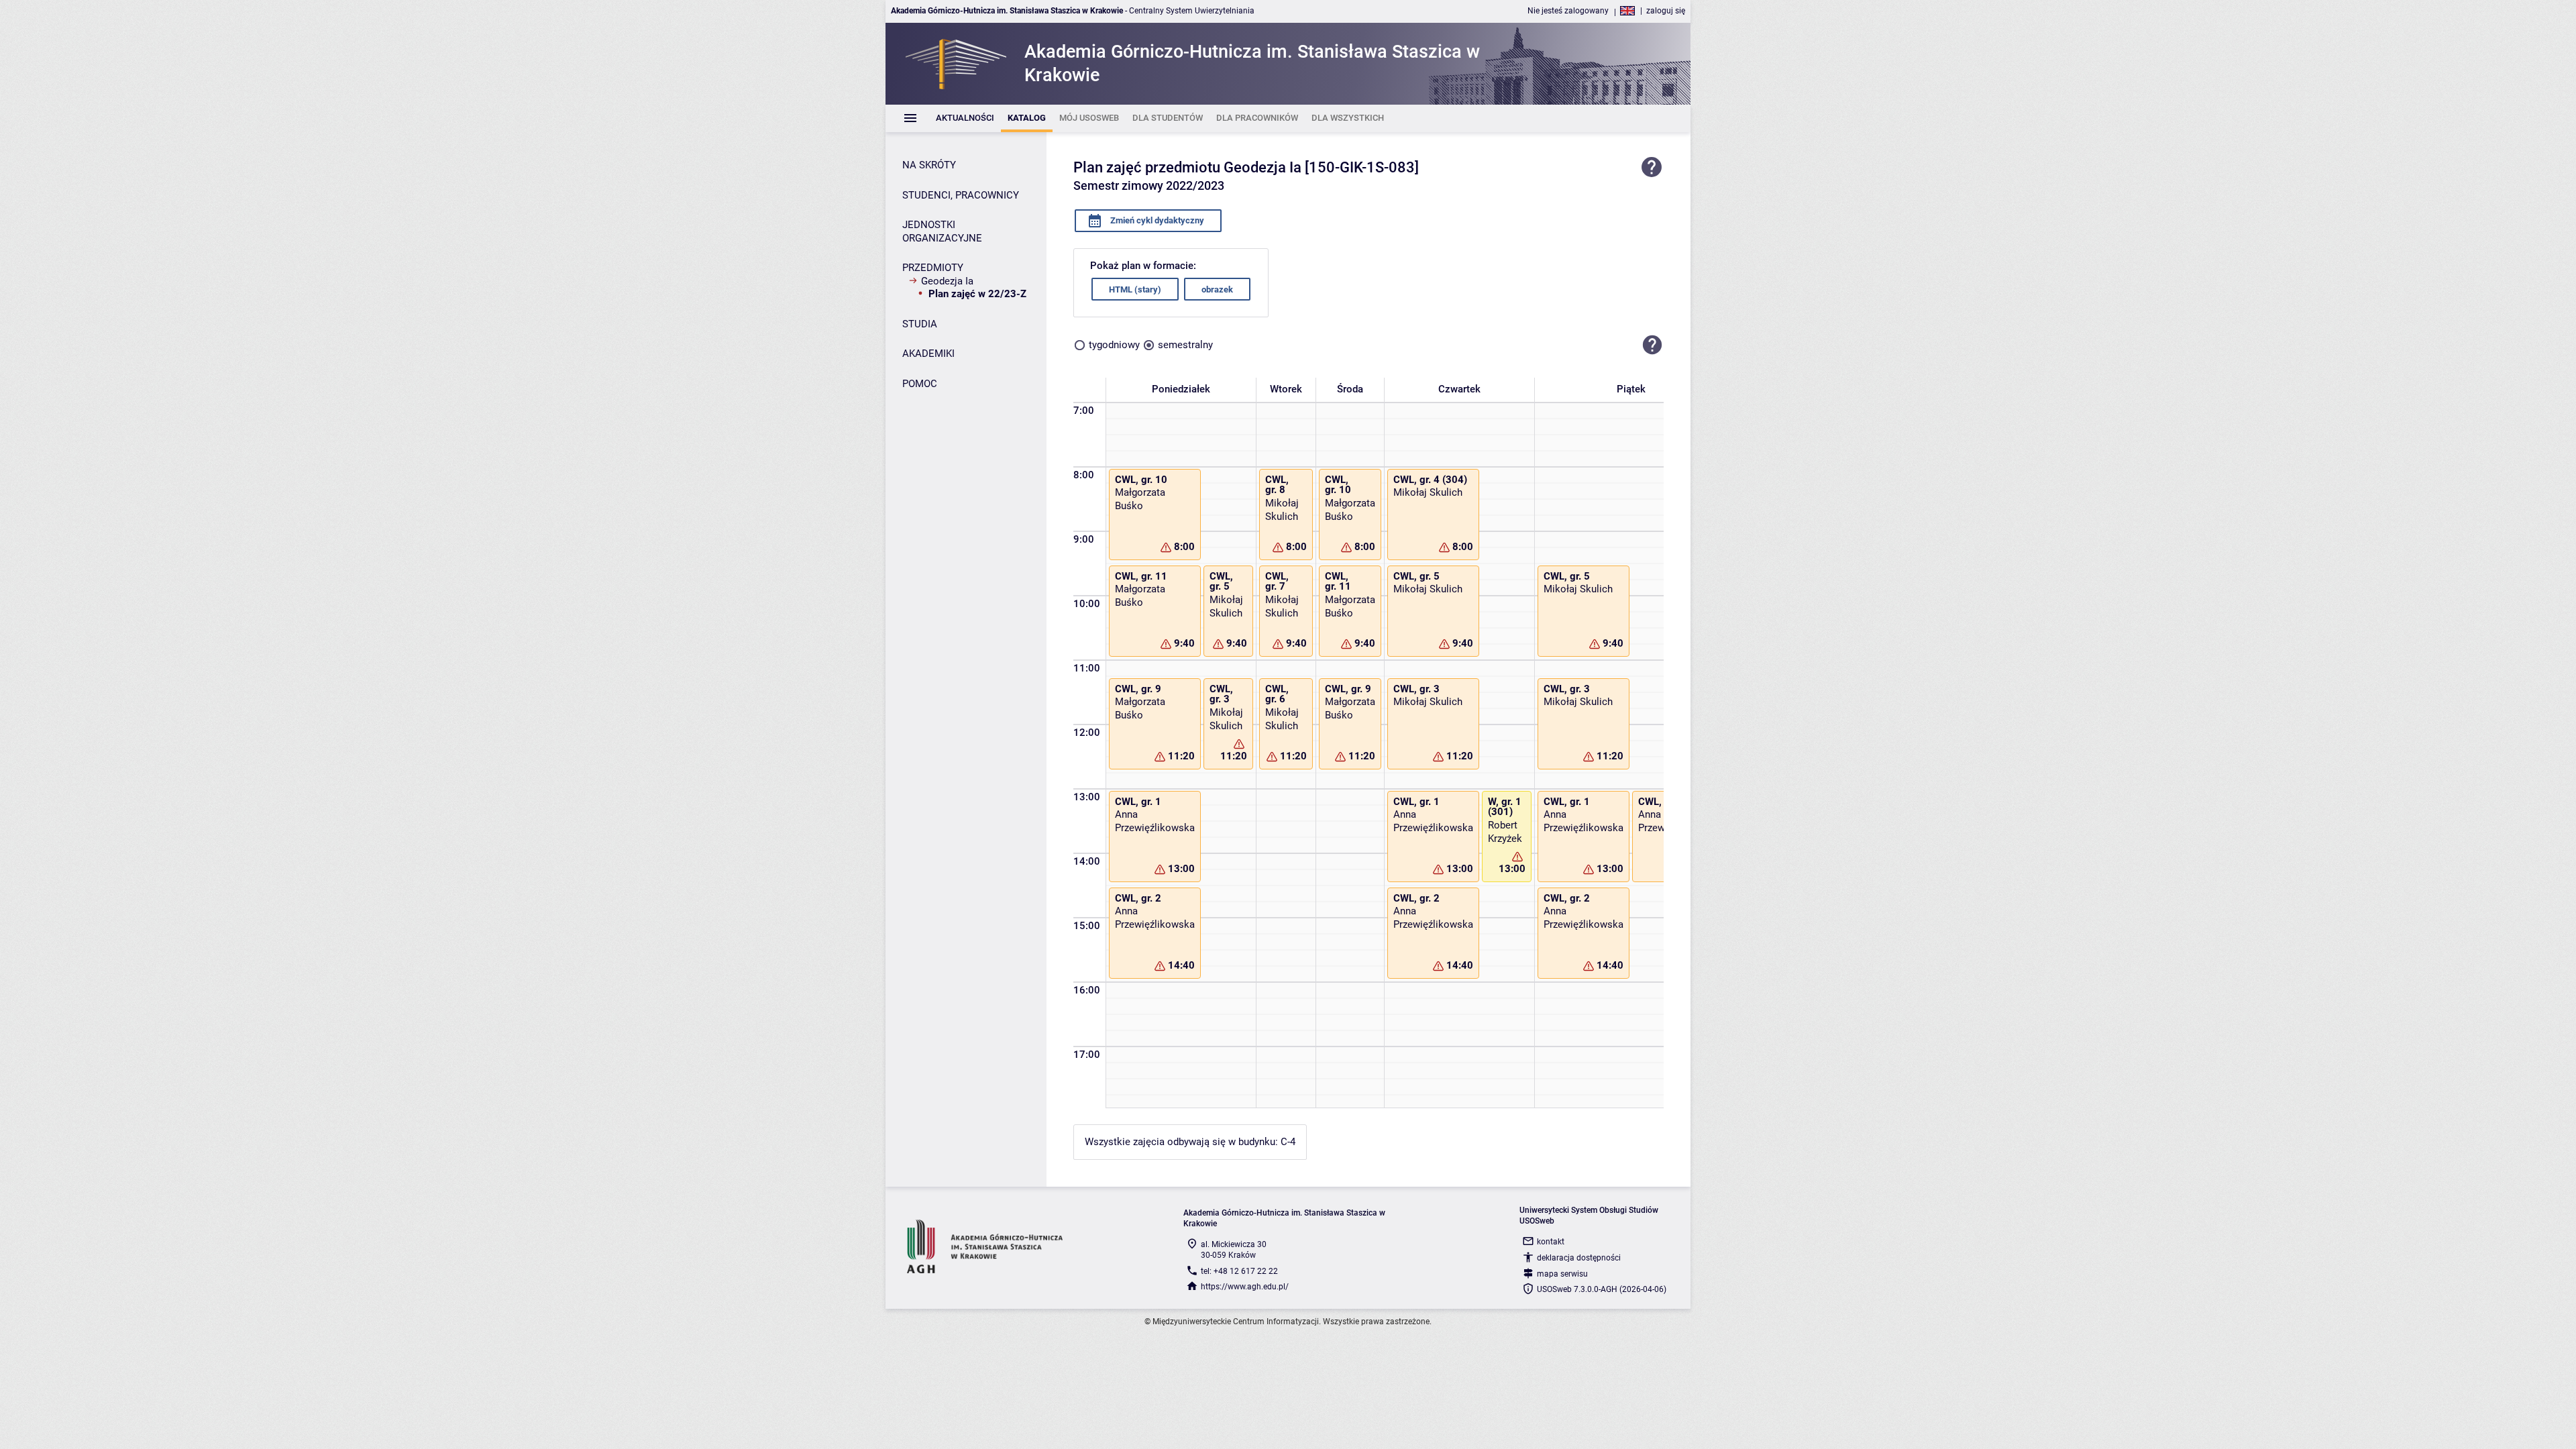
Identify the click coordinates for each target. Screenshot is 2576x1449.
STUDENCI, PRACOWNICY (961, 195)
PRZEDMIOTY (933, 268)
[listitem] (965, 118)
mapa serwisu (1562, 1274)
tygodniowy (1114, 345)
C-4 (1288, 1142)
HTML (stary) (1135, 289)
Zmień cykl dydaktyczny (1156, 220)
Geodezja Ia (947, 281)
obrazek (1217, 289)
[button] (1652, 345)
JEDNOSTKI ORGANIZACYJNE (942, 231)
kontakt (1551, 1242)
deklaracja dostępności (1579, 1258)
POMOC (920, 384)
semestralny (1185, 345)
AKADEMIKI (928, 354)
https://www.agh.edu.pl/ (1245, 1287)
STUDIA (920, 324)
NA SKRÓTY (929, 165)
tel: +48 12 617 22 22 (1239, 1271)
